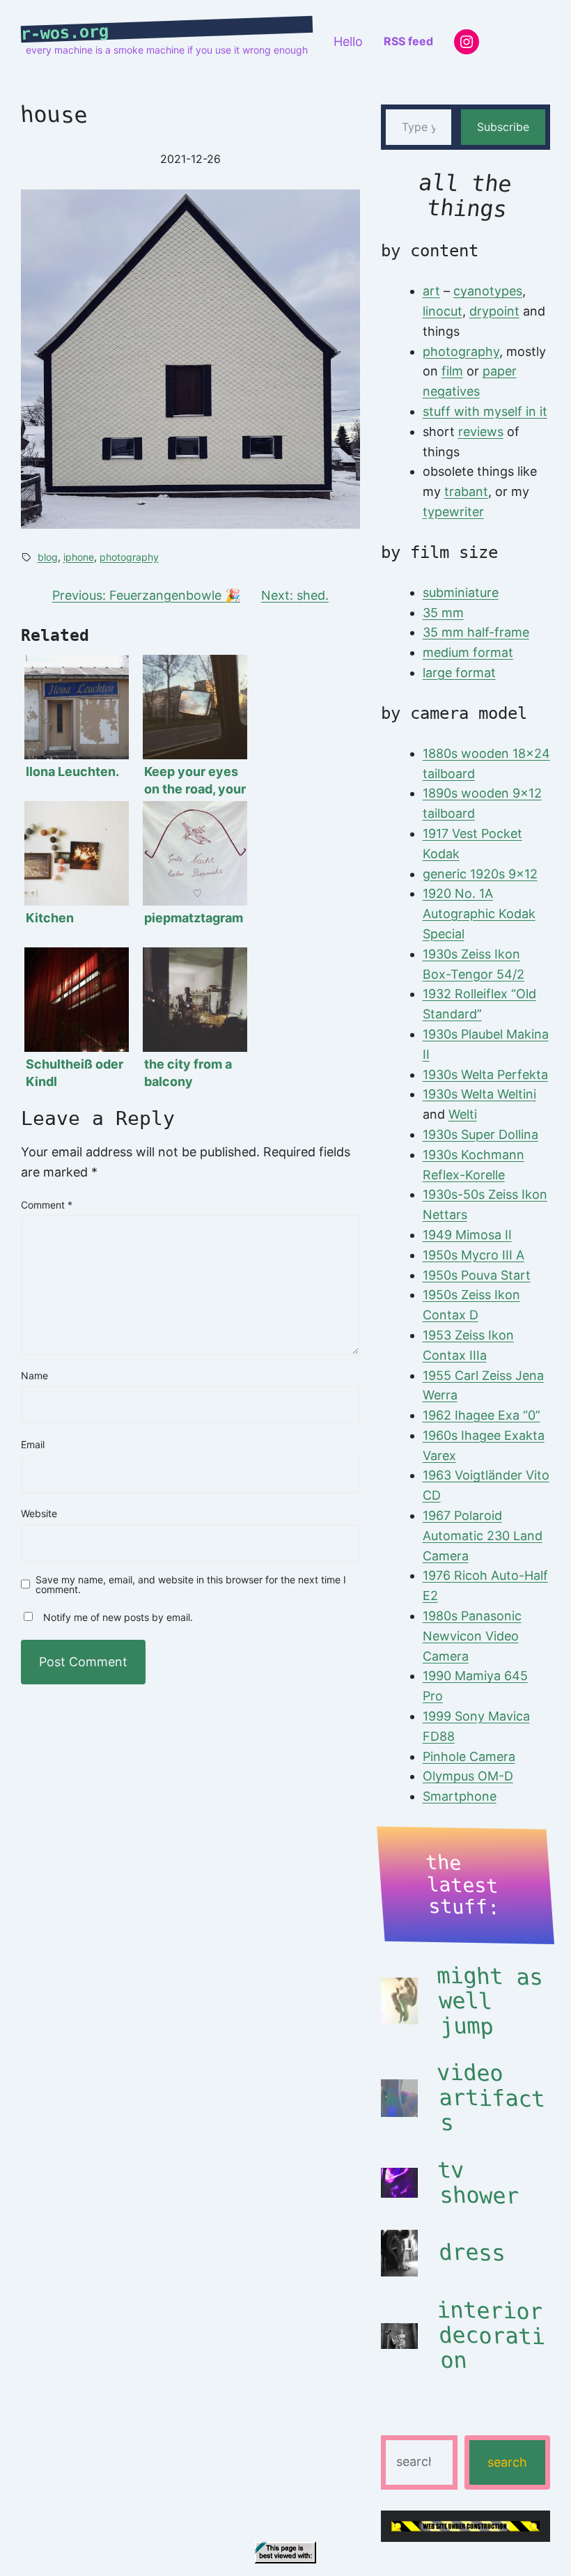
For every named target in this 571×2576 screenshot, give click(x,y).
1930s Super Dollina (480, 1134)
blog (48, 557)
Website (39, 1513)
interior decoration (491, 2336)
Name (34, 1375)
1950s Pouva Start (477, 1275)
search (507, 2462)
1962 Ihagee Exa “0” (482, 1415)
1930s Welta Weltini (479, 1094)
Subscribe (503, 127)
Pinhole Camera (469, 1756)
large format (459, 673)
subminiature (461, 592)
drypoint (494, 311)
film (452, 371)
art (431, 291)
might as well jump (490, 2001)
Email (33, 1444)
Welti (463, 1114)
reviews (481, 432)
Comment (47, 1205)
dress (472, 2253)
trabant (466, 491)
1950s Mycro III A (474, 1255)
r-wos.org (65, 33)
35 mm (443, 613)
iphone (79, 557)
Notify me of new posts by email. (118, 1617)
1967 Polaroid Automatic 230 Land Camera (483, 1536)
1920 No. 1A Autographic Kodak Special (479, 914)
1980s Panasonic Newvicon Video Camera (472, 1636)
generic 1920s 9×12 (480, 874)
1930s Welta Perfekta (485, 1074)
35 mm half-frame (476, 632)
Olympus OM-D (468, 1776)
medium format (468, 652)
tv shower (478, 2183)
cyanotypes (488, 291)
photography (129, 557)
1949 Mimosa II (467, 1235)
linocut (443, 311)
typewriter (453, 512)
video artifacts (491, 2098)
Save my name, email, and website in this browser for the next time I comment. (191, 1585)
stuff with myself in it (485, 411)
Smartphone (460, 1796)
